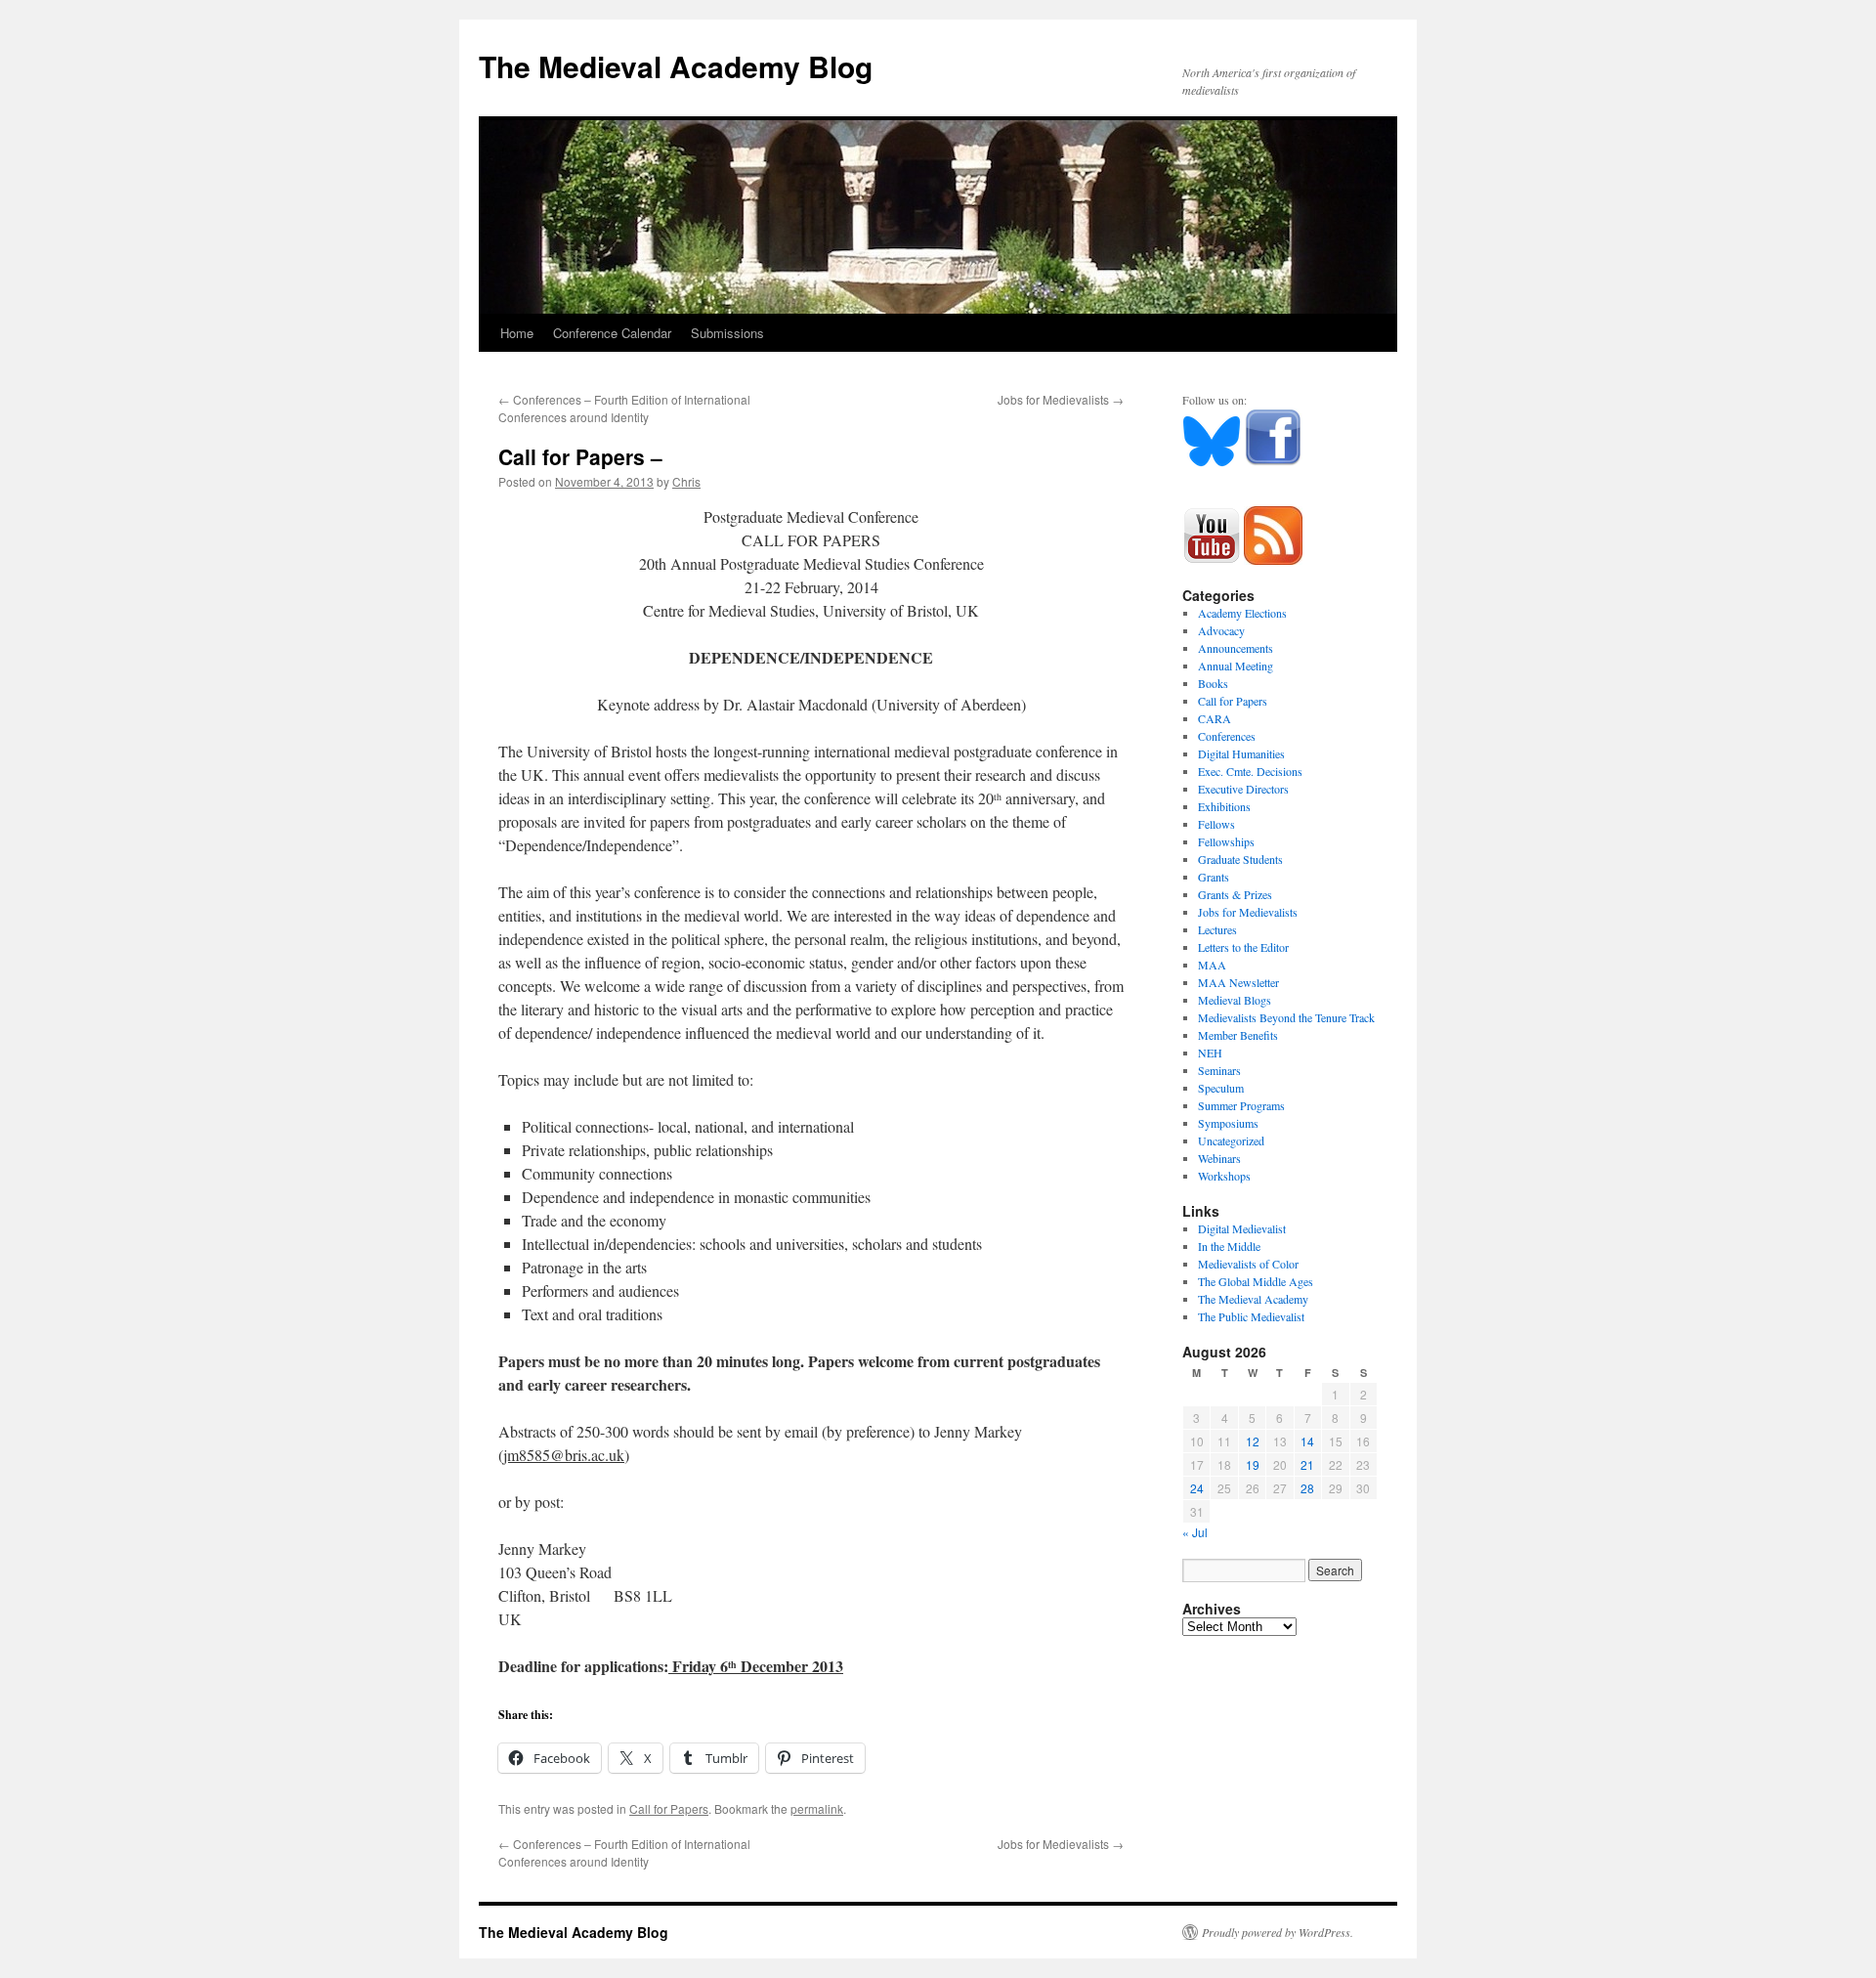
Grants (1214, 877)
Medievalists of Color (1248, 1264)
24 (1197, 1488)
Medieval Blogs (1235, 1000)
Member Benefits (1238, 1035)
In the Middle (1229, 1246)
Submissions (727, 333)
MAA (1212, 965)
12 (1253, 1441)
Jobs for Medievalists (1061, 399)
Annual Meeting (1236, 666)
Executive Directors (1243, 789)
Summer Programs (1241, 1105)
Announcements (1236, 648)
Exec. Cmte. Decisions (1250, 771)
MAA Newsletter (1238, 982)
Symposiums (1228, 1123)
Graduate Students (1240, 859)
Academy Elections (1242, 613)
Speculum (1221, 1088)
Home (517, 333)
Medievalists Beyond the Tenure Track (1286, 1017)
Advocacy (1221, 630)
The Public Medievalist (1251, 1316)
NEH (1210, 1053)
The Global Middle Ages (1256, 1281)
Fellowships (1226, 841)
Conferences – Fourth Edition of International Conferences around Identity (624, 408)
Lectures (1217, 929)
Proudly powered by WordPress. (1278, 1932)
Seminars (1219, 1070)
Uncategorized (1231, 1140)
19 (1253, 1464)
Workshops (1224, 1176)
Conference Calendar (612, 333)
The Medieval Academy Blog (676, 66)
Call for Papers (669, 1808)
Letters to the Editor (1243, 947)
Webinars (1219, 1158)
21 (1307, 1464)
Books (1213, 683)
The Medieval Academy (1253, 1299)
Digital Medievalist (1242, 1228)
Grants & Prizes (1235, 894)
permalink (817, 1808)
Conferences (1227, 736)
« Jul (1195, 1532)
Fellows (1216, 824)
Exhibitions (1224, 806)
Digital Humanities (1241, 753)
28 (1307, 1488)
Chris (686, 481)
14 (1307, 1441)
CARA (1215, 718)
